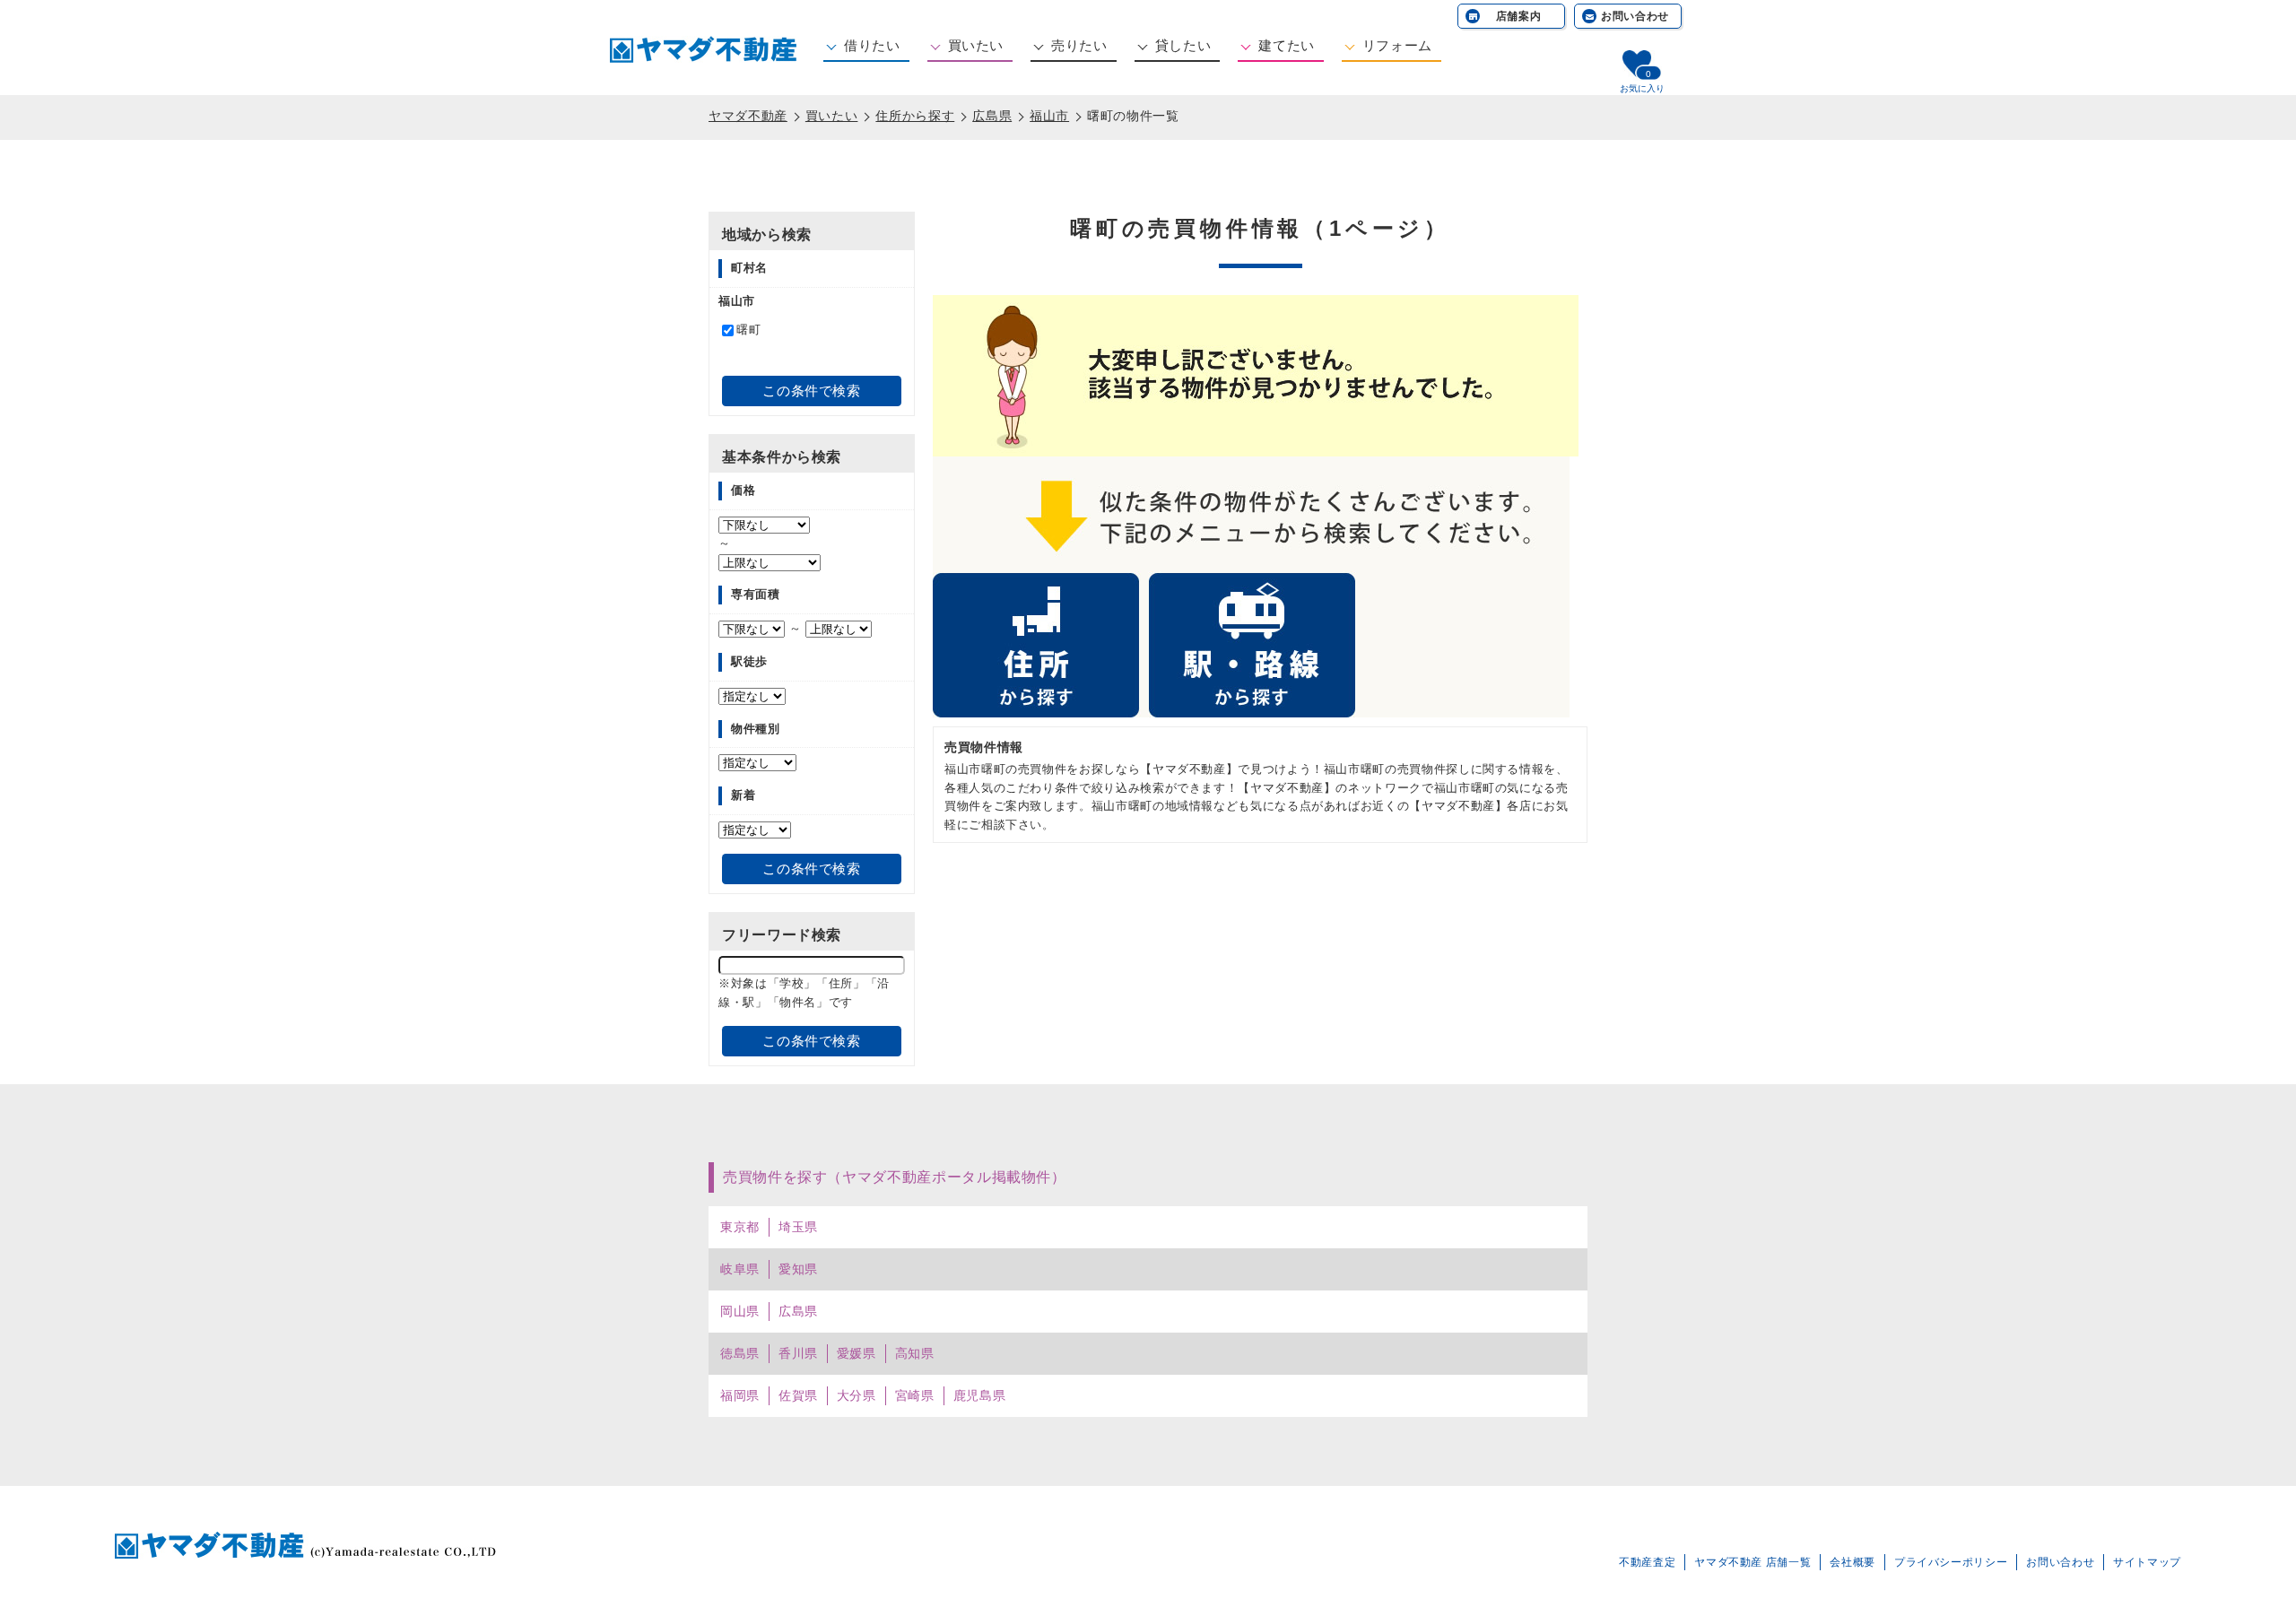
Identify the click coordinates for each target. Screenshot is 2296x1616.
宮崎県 (915, 1395)
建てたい (1287, 45)
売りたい (1079, 45)
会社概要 (1852, 1562)
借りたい (872, 45)
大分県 (857, 1395)
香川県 (798, 1353)
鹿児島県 (980, 1395)
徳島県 (740, 1353)
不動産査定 (1647, 1562)
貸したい (1183, 45)
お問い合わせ (1635, 16)
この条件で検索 (811, 391)
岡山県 (740, 1311)
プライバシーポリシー (1951, 1562)
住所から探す (915, 116)
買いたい (976, 45)
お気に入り (1642, 88)
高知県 (915, 1353)
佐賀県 (798, 1395)
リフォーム (1397, 45)
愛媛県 (857, 1353)
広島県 (992, 116)
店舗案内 (1519, 16)
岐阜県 (740, 1269)
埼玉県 (798, 1227)
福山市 (1049, 116)
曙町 (748, 330)
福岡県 (740, 1395)
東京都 (740, 1227)
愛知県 (798, 1269)
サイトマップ (2147, 1562)
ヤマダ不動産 (748, 116)
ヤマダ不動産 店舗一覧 (1752, 1562)
